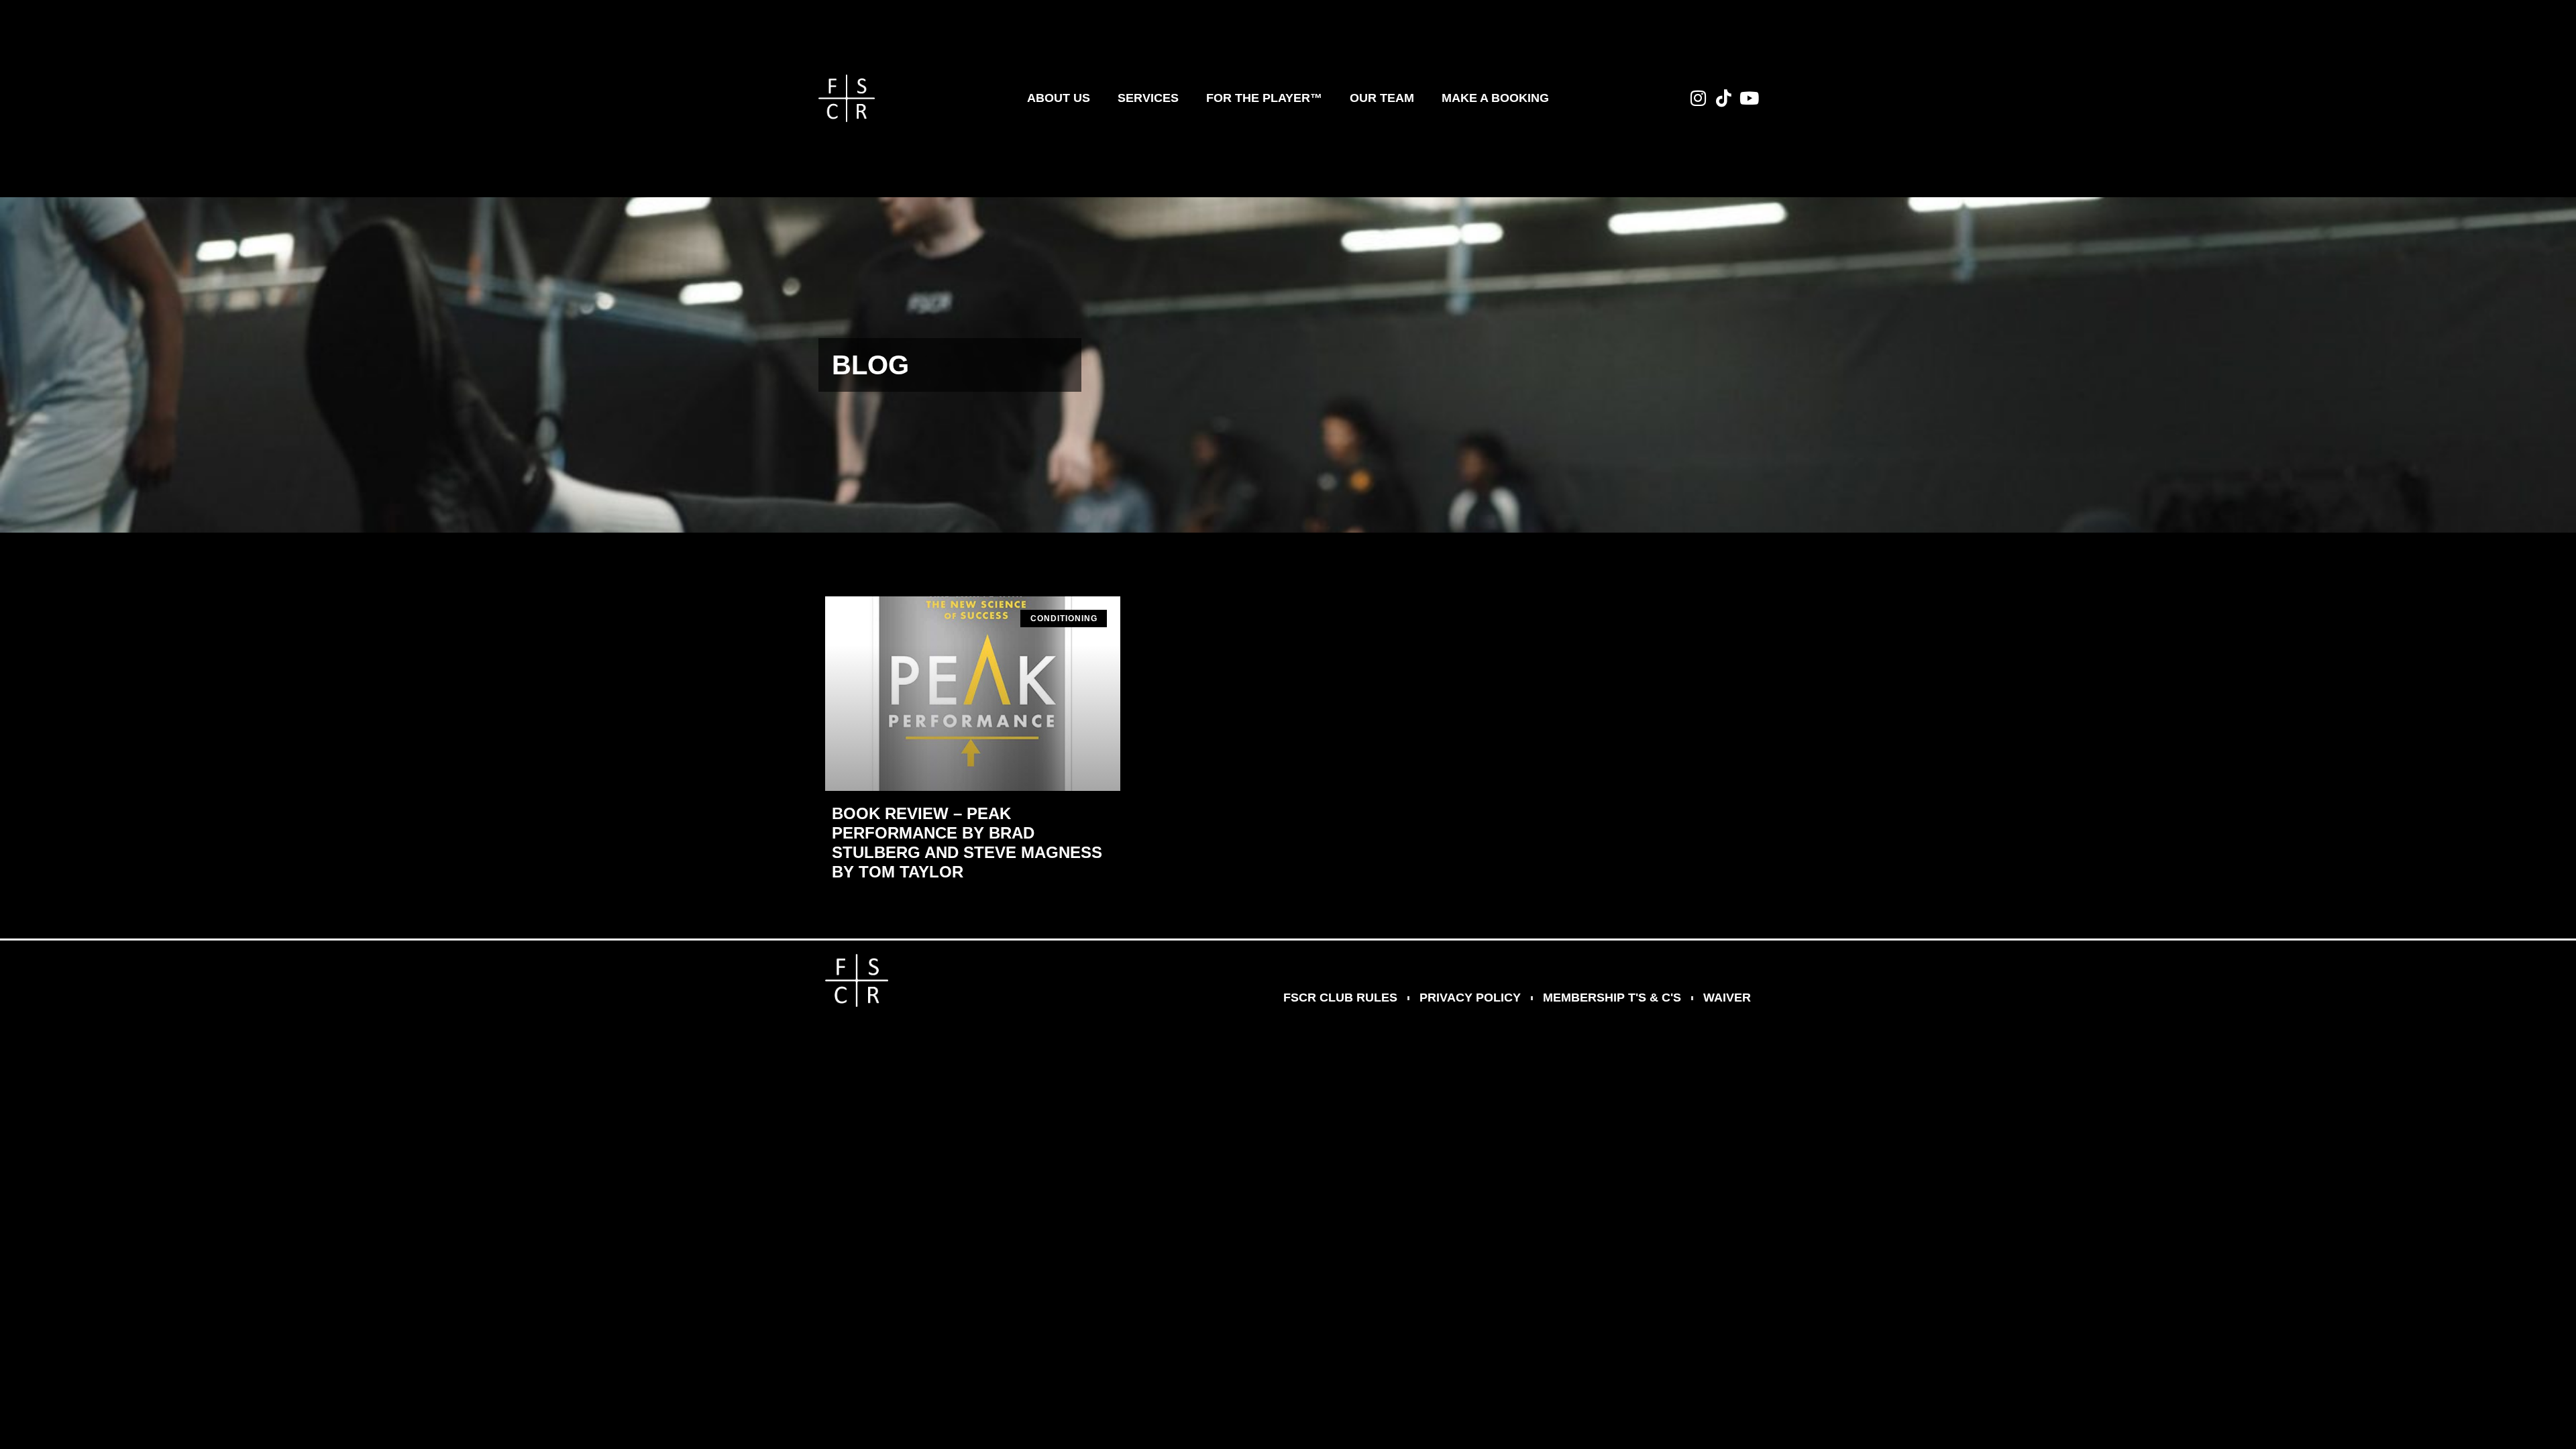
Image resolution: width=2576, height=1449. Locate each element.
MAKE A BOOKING (1495, 98)
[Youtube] (1749, 98)
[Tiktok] (1723, 98)
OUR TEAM (1382, 98)
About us (1059, 98)
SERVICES (1148, 98)
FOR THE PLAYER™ (1264, 98)
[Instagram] (1698, 98)
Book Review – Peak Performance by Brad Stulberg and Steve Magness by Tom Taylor (967, 842)
